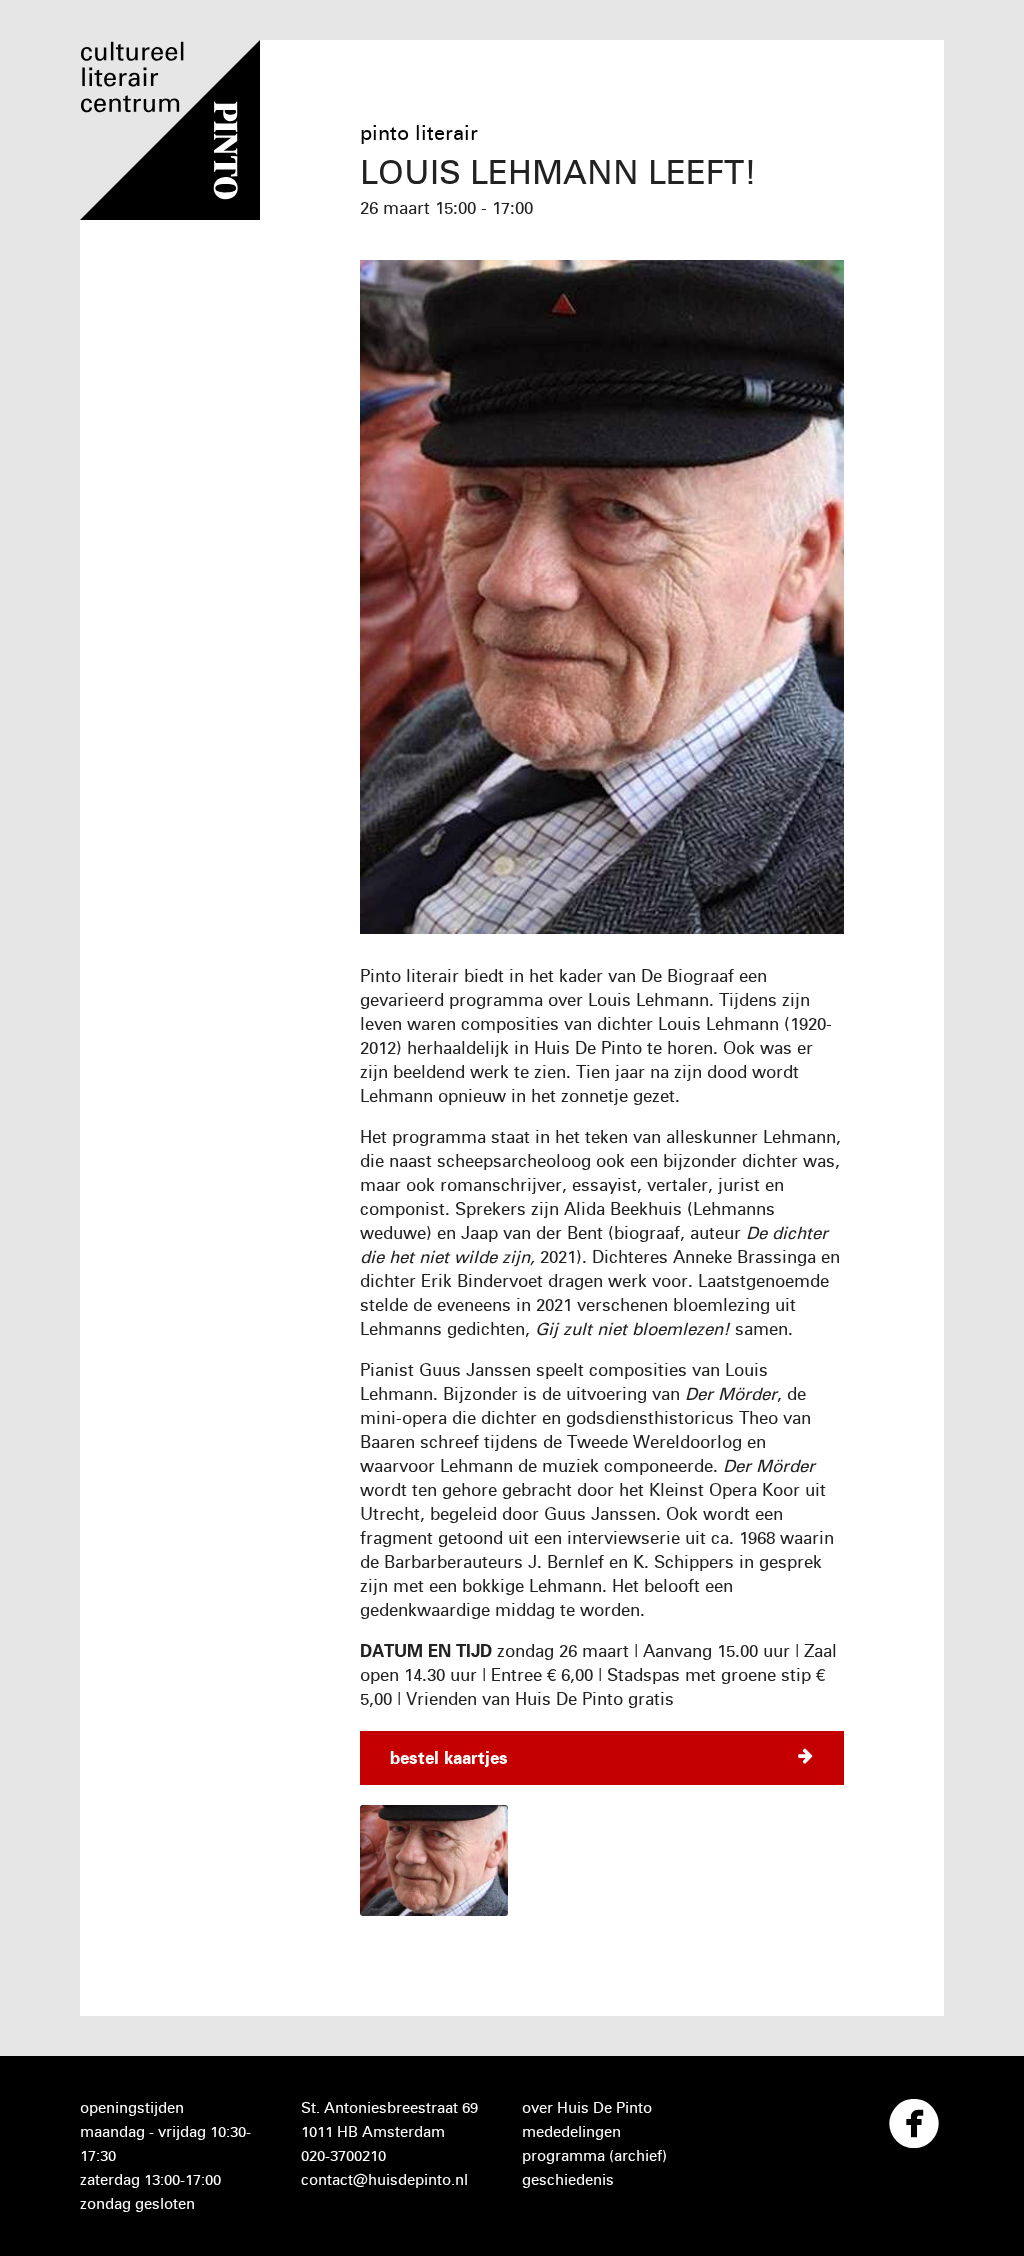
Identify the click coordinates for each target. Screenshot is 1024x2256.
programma (563, 2155)
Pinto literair (419, 132)
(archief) (638, 2155)
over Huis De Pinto (587, 2107)
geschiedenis (568, 2179)
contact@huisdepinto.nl (384, 2179)
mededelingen (571, 2131)
